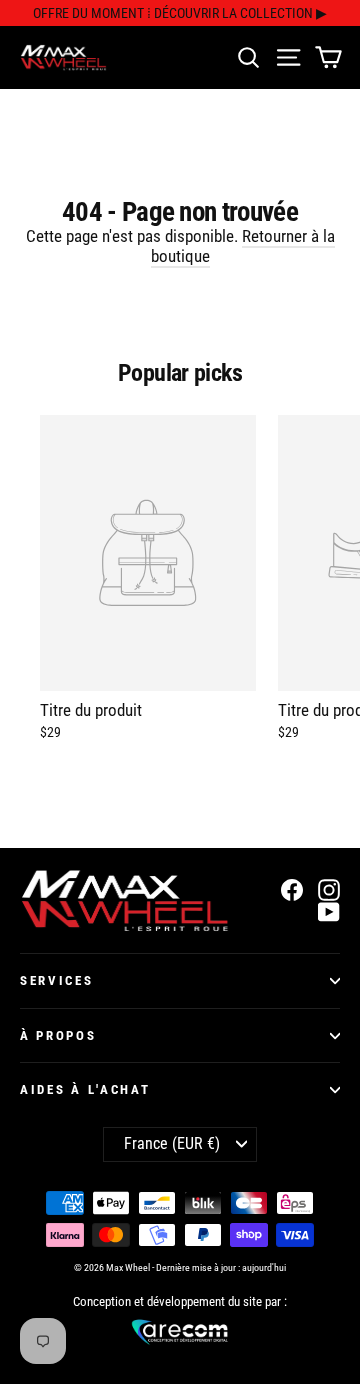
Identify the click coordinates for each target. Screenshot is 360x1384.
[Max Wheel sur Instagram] (329, 889)
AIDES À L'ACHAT (85, 1089)
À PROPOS (58, 1035)
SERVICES (57, 980)
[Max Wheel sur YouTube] (329, 912)
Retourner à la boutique (243, 246)
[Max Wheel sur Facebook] (292, 889)
